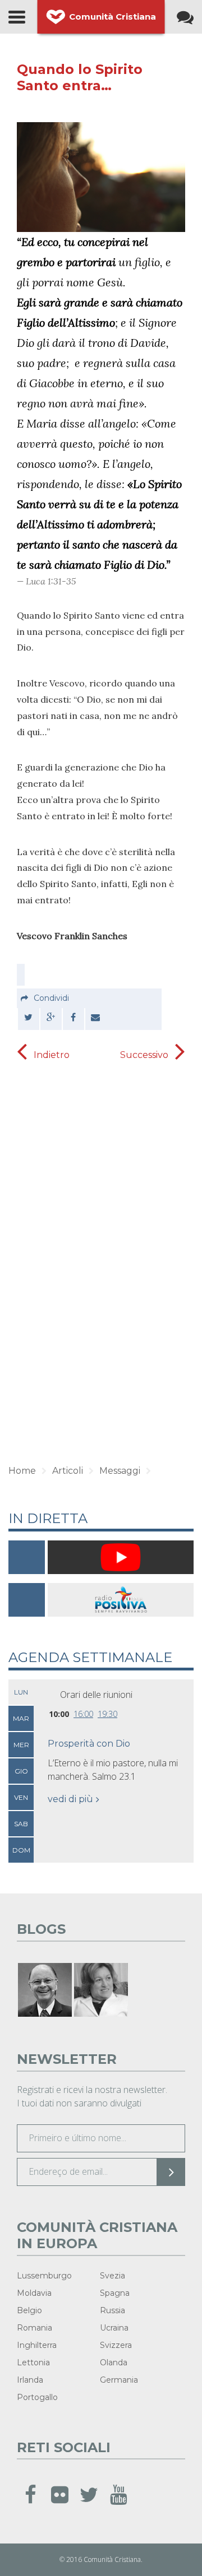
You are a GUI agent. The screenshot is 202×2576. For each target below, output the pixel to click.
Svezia (113, 2276)
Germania (119, 2380)
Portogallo (37, 2397)
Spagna (115, 2293)
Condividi (51, 998)
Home (22, 1471)
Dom (21, 1850)
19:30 (107, 1714)
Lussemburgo (44, 2276)
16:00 (83, 1714)
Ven (21, 1797)
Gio (21, 1771)
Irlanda (30, 2380)
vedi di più (70, 1799)
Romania (35, 2328)
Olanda (114, 2363)
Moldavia (34, 2293)
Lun (21, 1692)
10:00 (59, 1714)
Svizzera (116, 2345)
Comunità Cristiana (113, 17)
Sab (21, 1824)
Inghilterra (37, 2345)
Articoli (68, 1471)
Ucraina (114, 2328)
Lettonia (33, 2363)
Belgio (29, 2310)
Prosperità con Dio (89, 1744)
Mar (21, 1718)
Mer (21, 1745)
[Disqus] (101, 1277)
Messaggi (120, 1471)
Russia (113, 2310)
